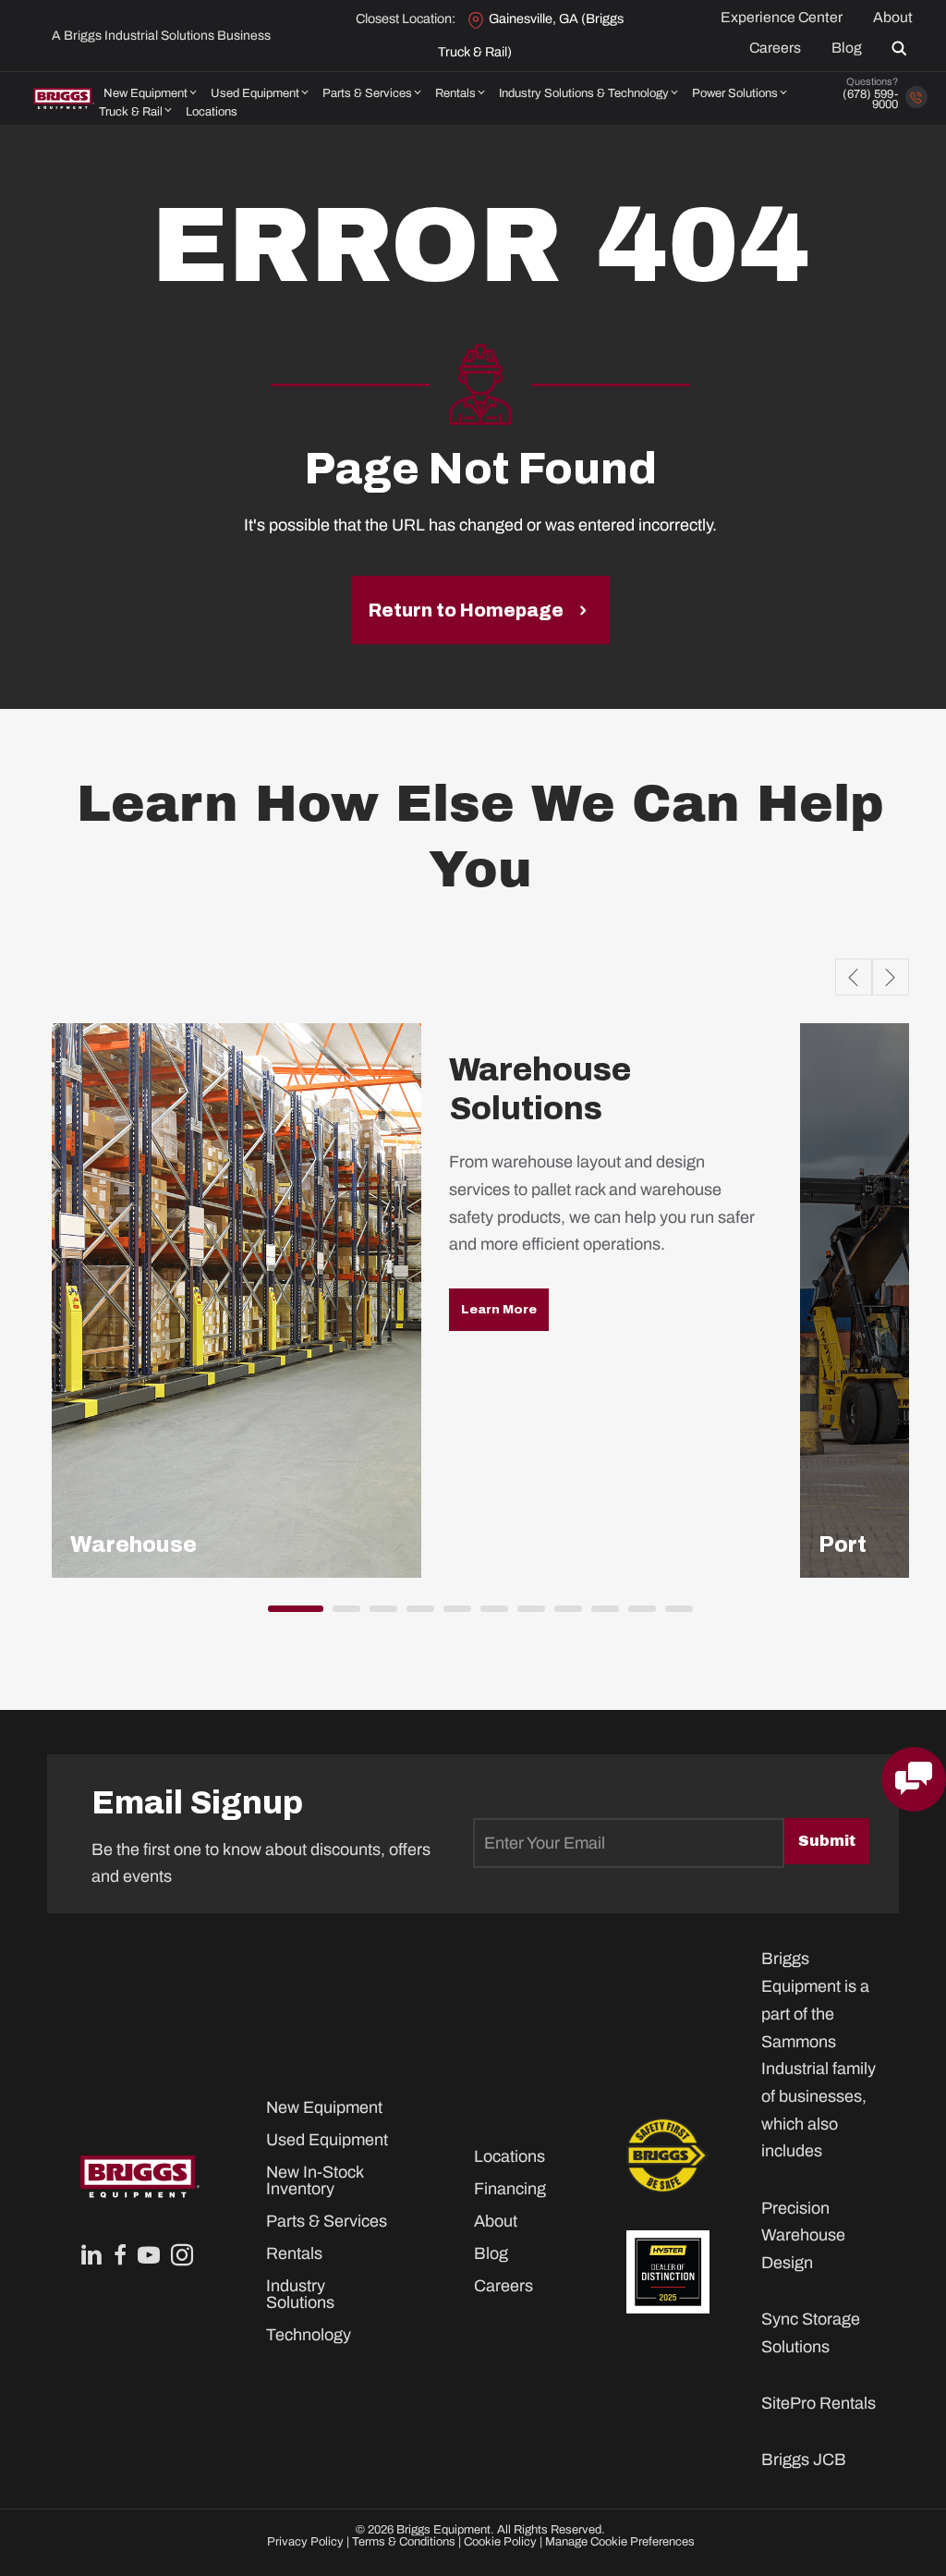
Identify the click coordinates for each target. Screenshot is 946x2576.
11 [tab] (674, 1615)
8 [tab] (564, 1615)
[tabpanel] (421, 1300)
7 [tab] (527, 1615)
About (893, 18)
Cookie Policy (500, 2542)
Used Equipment (255, 93)
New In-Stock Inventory (315, 2180)
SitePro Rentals (819, 2403)
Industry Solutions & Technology (584, 93)
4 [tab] (416, 1615)
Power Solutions (735, 93)
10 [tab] (637, 1615)
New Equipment (146, 93)
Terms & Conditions (404, 2542)
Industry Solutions (300, 2294)
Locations (212, 112)
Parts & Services (367, 93)
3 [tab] (379, 1615)
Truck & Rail (131, 112)
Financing (507, 2189)
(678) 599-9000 (870, 99)
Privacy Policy (305, 2542)
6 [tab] (490, 1615)
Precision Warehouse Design (803, 2235)
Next (891, 977)
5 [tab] (453, 1615)
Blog (847, 48)
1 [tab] (277, 1615)
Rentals (455, 93)
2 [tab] (342, 1615)
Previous (854, 977)
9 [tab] (600, 1615)
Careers (775, 48)
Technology (309, 2335)
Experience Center (782, 18)
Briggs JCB (804, 2460)
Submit (827, 1841)
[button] (903, 48)
